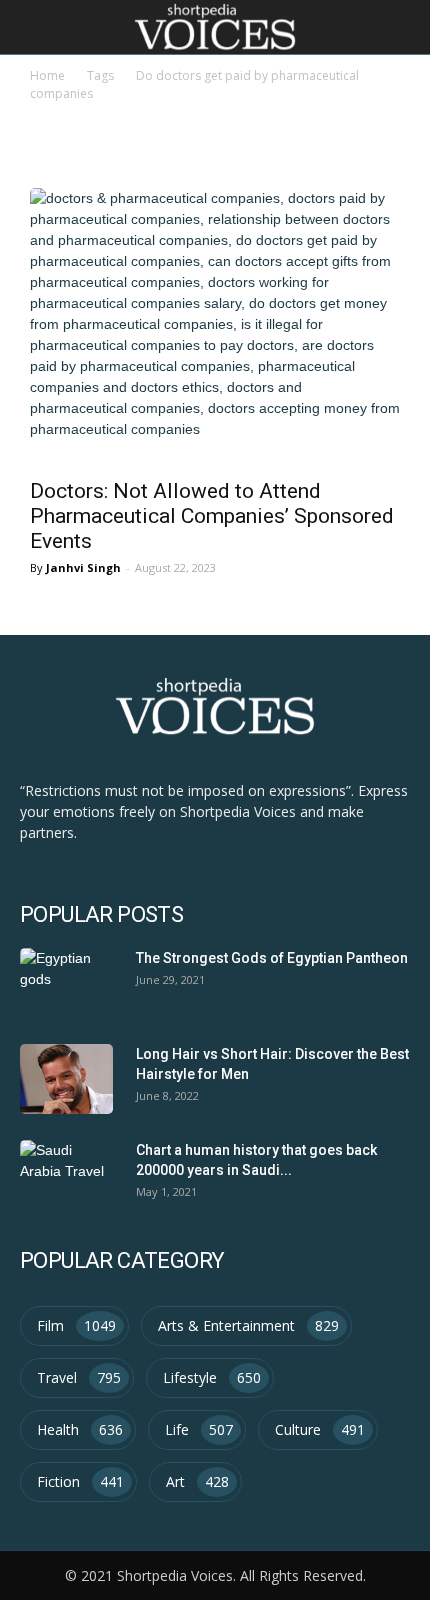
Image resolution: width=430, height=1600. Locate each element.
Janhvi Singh (83, 567)
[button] (402, 27)
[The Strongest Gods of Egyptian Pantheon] (66, 983)
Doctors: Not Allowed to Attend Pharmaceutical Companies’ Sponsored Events (212, 516)
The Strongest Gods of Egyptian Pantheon (272, 958)
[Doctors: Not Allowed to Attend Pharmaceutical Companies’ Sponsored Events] (215, 327)
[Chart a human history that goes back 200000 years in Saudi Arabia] (66, 1175)
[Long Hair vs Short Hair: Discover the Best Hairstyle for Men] (66, 1079)
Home (47, 75)
